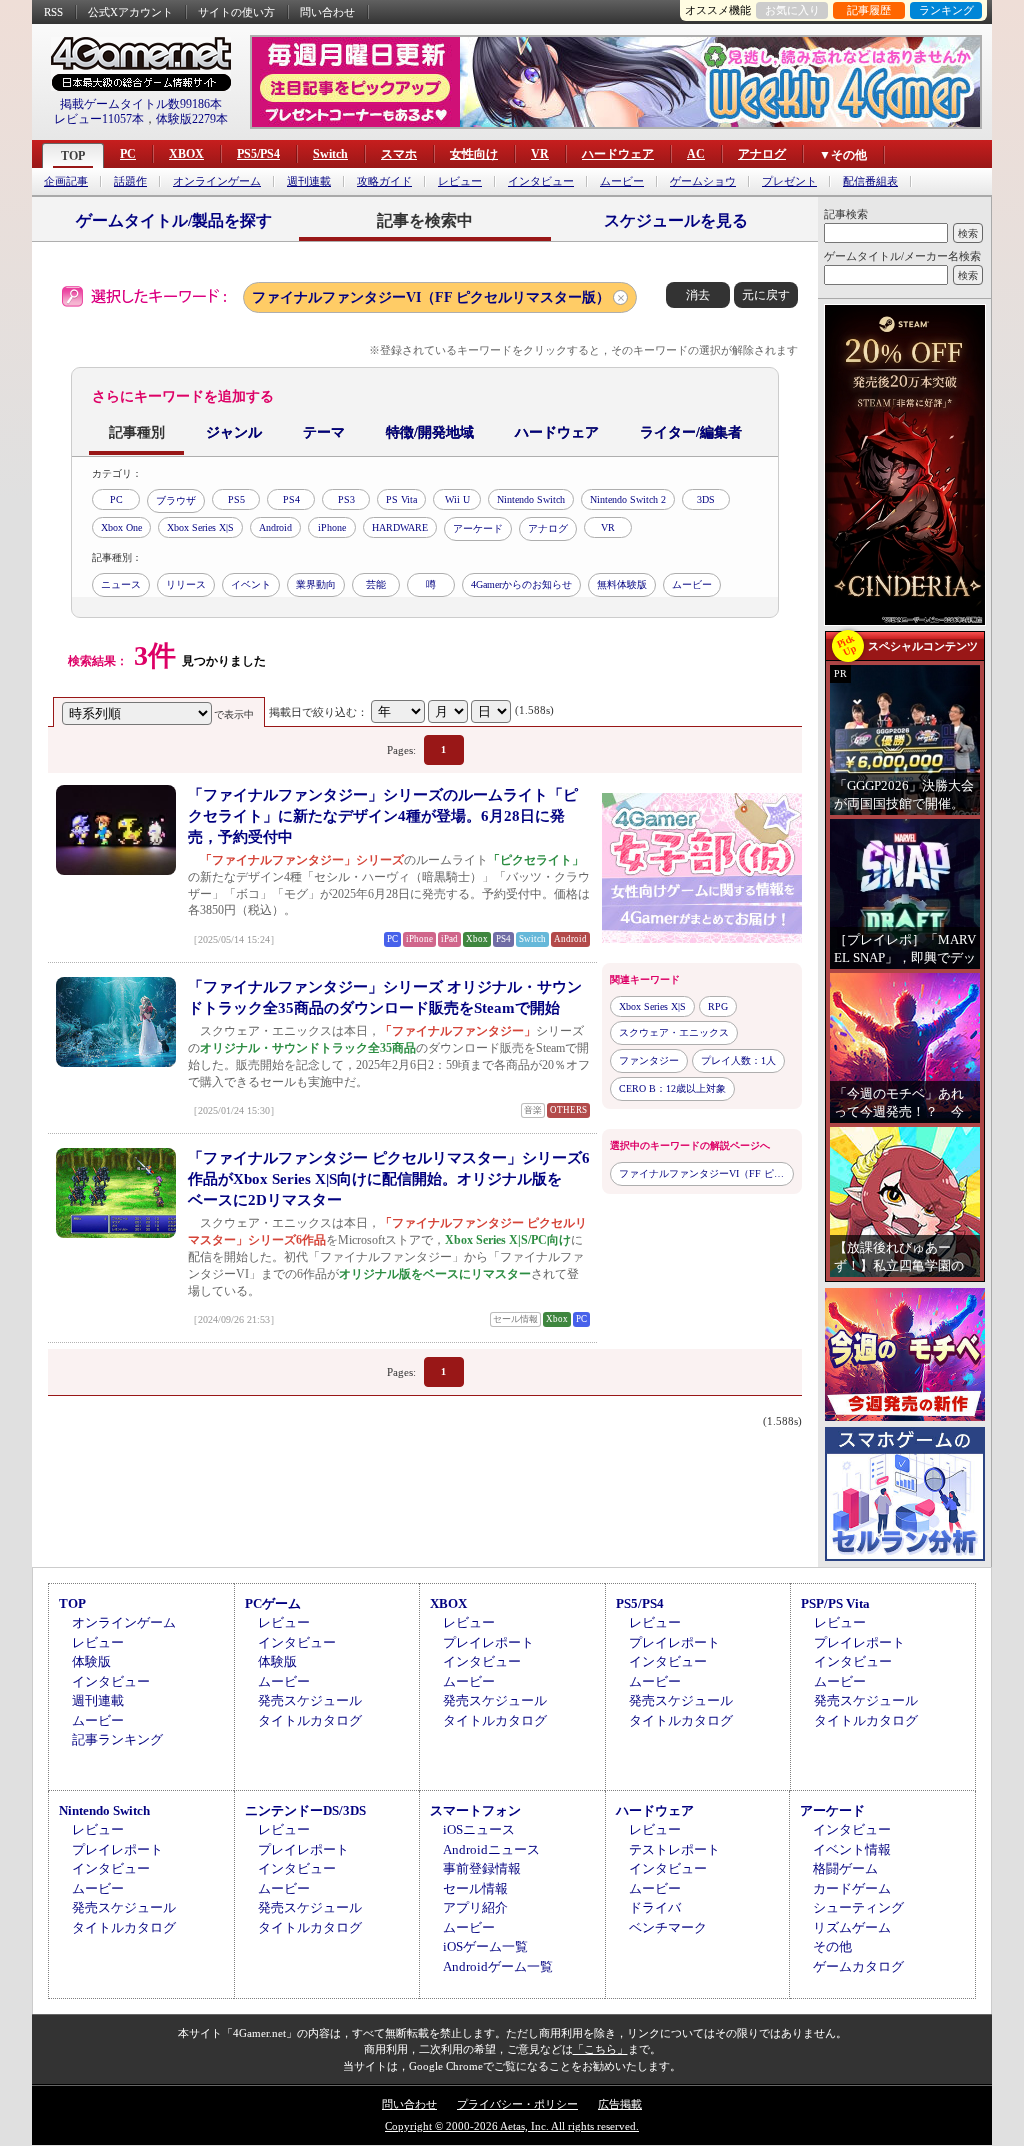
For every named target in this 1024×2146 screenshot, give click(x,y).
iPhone (332, 527)
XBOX (186, 154)
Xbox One (121, 527)
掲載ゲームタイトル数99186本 (141, 104)
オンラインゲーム (217, 181)
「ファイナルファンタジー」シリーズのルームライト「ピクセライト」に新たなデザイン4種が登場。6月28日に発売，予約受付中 (383, 816)
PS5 (236, 499)
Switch (330, 154)
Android (275, 527)
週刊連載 (309, 181)
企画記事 (66, 181)
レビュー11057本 (99, 119)
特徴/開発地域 (430, 432)
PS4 (291, 499)
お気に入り (792, 10)
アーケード (478, 528)
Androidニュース (491, 1849)
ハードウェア (618, 154)
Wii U (457, 499)
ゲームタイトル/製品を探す (174, 220)
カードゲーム (852, 1888)
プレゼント (789, 181)
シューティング (858, 1907)
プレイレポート (488, 1642)
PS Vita (401, 499)
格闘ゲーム (845, 1868)
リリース (186, 584)
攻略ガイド (384, 181)
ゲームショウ (703, 181)
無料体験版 (622, 584)
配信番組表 (870, 181)
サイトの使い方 (236, 12)
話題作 (130, 181)
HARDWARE (400, 527)
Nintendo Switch (531, 499)
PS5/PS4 (258, 154)
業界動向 (316, 584)
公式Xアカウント (130, 12)
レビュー (460, 181)
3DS (706, 499)
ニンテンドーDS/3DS (305, 1810)
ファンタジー (649, 1060)
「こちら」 (600, 2049)
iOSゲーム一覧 (485, 1946)
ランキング (946, 10)
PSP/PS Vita (835, 1603)
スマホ (399, 154)
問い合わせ (327, 12)
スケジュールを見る (676, 220)
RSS (53, 12)
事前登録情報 (482, 1868)
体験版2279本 (192, 119)
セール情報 (475, 1888)
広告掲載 (620, 2104)
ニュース (121, 584)
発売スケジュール (310, 1700)
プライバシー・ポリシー (517, 2104)
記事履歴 (869, 10)
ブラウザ (176, 500)
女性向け (474, 154)
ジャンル (234, 432)
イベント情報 (852, 1849)
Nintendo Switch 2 (628, 499)
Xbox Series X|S (200, 527)
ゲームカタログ (858, 1966)
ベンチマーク (668, 1927)
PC (128, 154)
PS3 (346, 499)
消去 (698, 295)
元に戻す (766, 295)
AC (696, 154)
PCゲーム (273, 1603)
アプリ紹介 (475, 1907)
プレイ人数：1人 (738, 1060)
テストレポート (674, 1849)
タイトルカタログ (310, 1720)
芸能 (376, 584)
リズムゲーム (852, 1927)
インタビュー (541, 181)
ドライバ (655, 1907)
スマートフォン (475, 1810)
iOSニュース (479, 1829)
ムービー (622, 181)
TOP (73, 156)
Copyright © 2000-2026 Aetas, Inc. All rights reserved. (512, 2126)
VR (540, 154)
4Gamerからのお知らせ (521, 584)
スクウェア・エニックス (674, 1032)
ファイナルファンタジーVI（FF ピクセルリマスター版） (431, 297)
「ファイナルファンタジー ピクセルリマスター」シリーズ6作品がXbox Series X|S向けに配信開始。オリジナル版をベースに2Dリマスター (389, 1179)
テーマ (324, 432)
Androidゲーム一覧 (498, 1966)
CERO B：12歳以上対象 (672, 1088)
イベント (251, 584)
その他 (832, 1946)
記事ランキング (117, 1739)
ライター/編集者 (691, 432)
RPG (718, 1006)
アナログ (762, 154)
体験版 (91, 1661)
